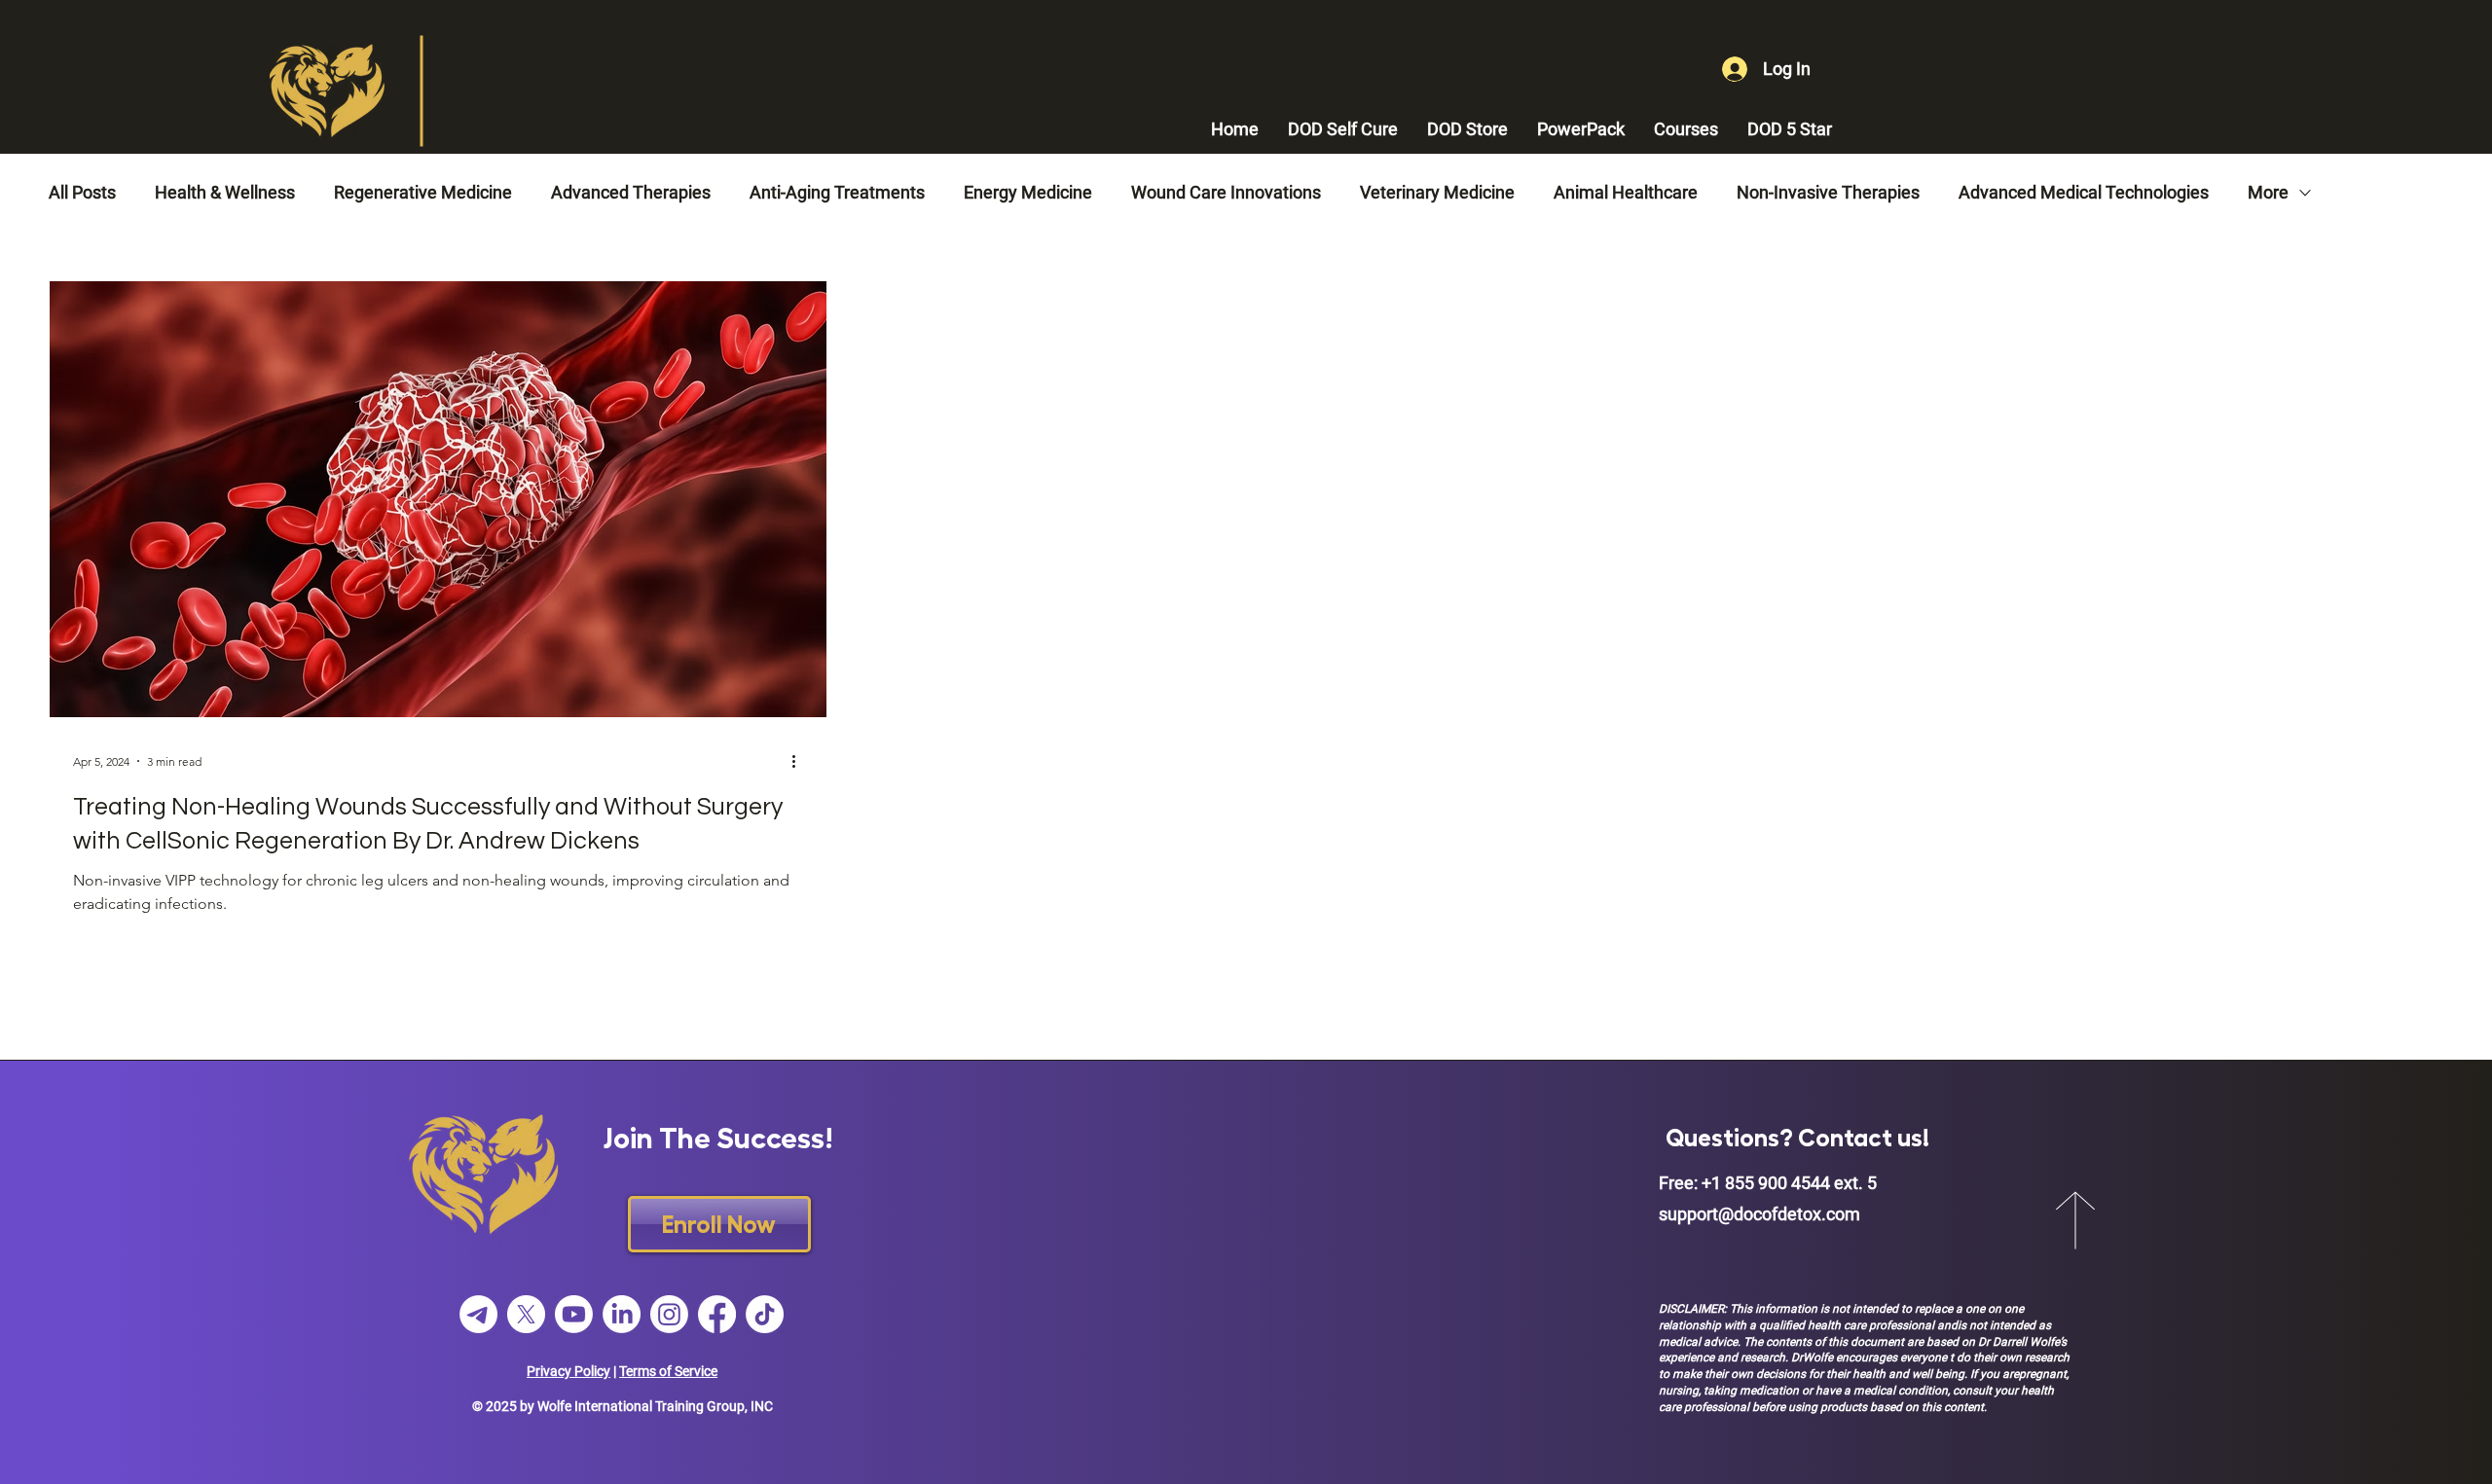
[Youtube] (574, 1314)
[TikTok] (765, 1314)
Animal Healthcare (1626, 192)
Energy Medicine (1028, 192)
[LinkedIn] (622, 1314)
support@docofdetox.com (1759, 1214)
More (2268, 192)
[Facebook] (717, 1314)
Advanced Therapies (631, 192)
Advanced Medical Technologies (2084, 192)
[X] (526, 1314)
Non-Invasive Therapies (1828, 192)
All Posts (82, 192)
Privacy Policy (568, 1371)
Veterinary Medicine (1437, 192)
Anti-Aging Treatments (837, 192)
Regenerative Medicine (423, 192)
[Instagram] (669, 1314)
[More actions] (800, 761)
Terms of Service (668, 1371)
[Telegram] (478, 1314)
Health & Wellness (225, 192)
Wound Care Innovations (1226, 192)
